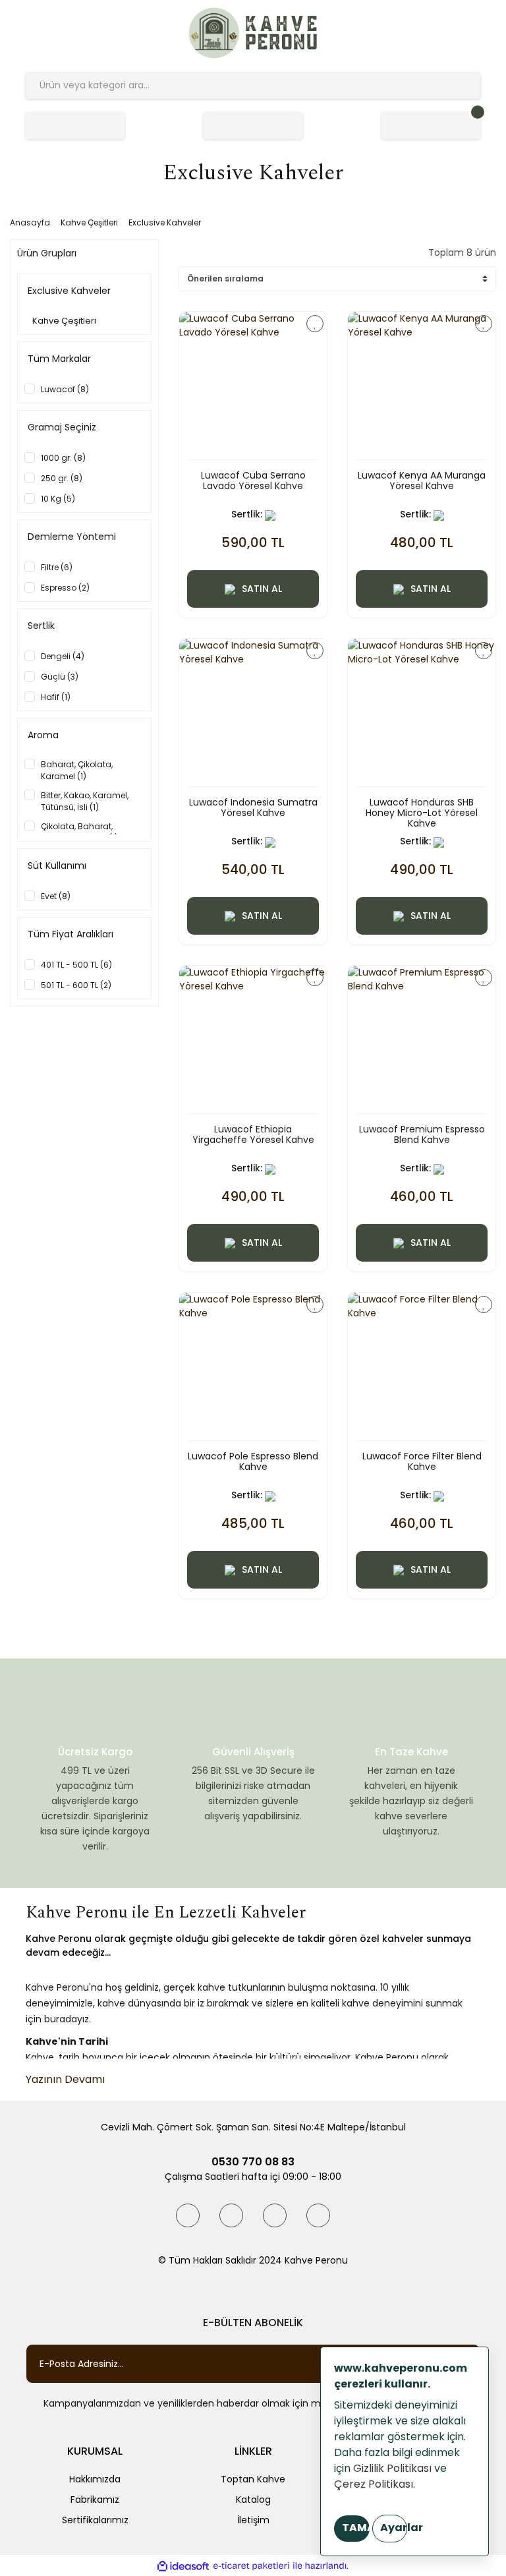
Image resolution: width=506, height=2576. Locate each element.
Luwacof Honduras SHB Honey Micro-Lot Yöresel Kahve (422, 813)
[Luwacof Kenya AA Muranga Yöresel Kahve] (422, 386)
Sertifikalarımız (95, 2520)
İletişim (253, 2520)
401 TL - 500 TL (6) (76, 965)
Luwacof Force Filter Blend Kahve (422, 1462)
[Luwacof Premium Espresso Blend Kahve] (422, 1039)
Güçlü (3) (60, 677)
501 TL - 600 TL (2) (76, 985)
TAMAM (356, 2528)
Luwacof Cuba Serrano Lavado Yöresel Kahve (253, 481)
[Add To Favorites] (315, 324)
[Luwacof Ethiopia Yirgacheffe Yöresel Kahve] (253, 1039)
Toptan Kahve (253, 2479)
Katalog (253, 2500)
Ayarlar (394, 2528)
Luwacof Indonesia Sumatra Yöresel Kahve (253, 808)
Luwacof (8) (65, 389)
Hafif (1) (56, 697)
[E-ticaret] (251, 2566)
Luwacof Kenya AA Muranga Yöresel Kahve (422, 481)
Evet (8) (56, 896)
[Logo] (253, 33)
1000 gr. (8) (63, 458)
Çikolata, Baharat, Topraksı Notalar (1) (79, 832)
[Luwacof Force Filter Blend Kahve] (422, 1366)
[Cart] (431, 126)
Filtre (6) (57, 567)
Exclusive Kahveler (165, 222)
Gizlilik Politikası (392, 2468)
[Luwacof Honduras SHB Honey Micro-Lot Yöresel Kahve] (422, 713)
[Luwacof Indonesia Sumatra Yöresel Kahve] (253, 713)
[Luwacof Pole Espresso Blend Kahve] (253, 1366)
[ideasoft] (183, 2566)
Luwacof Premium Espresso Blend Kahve (422, 1135)
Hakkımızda (95, 2479)
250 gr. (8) (62, 478)
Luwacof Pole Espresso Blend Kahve (253, 1462)
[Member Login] (253, 126)
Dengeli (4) (63, 656)
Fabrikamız (95, 2500)
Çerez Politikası (374, 2484)
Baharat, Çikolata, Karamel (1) (77, 770)
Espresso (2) (65, 588)
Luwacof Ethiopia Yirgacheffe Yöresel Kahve (253, 1135)
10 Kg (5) (58, 499)
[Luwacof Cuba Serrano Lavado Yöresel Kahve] (253, 386)
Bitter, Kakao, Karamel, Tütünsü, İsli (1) (85, 801)
